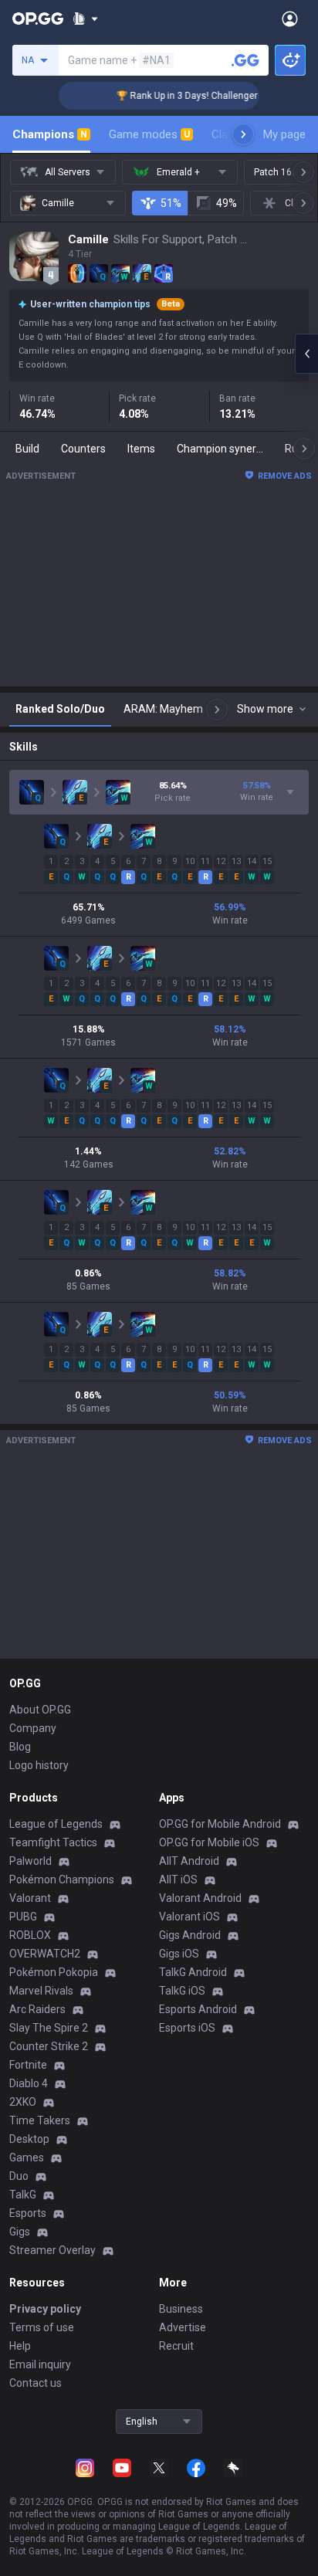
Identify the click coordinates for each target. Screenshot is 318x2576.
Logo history (39, 1765)
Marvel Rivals (41, 1991)
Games (27, 2157)
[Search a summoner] (245, 60)
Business (181, 2309)
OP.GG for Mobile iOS (209, 1842)
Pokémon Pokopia (54, 1972)
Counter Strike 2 (49, 2046)
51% (171, 203)
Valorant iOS (189, 1917)
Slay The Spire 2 (49, 2028)
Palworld (30, 1861)
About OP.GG (40, 1710)
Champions (50, 134)
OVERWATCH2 (45, 1954)
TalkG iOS (182, 1991)
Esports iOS (187, 2028)
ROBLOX (30, 1935)
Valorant (30, 1898)
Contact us (36, 2383)
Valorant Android (200, 1898)
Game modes (149, 134)
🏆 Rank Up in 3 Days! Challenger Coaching (198, 96)
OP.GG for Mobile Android (220, 1824)
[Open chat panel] (306, 354)
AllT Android (189, 1861)
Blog (20, 1747)
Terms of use (42, 2327)
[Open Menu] (290, 19)
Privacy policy (45, 2309)
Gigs (20, 2232)
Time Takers (40, 2120)
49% (227, 203)
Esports (28, 2213)
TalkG (23, 2195)
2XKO (23, 2102)
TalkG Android (193, 1972)
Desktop (29, 2139)
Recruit (176, 2346)
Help (20, 2346)
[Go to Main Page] (38, 19)
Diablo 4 (29, 2083)
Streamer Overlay (52, 2250)
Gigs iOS (179, 1954)
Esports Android (198, 2009)
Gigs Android (190, 1935)
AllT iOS (178, 1879)
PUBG (23, 1917)
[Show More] (85, 19)
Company (33, 1728)
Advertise (183, 2327)
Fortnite (28, 2065)
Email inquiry (40, 2364)
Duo (19, 2176)
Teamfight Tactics (53, 1842)
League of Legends (56, 1824)
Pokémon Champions (62, 1879)
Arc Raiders (37, 2009)
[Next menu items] (243, 134)
